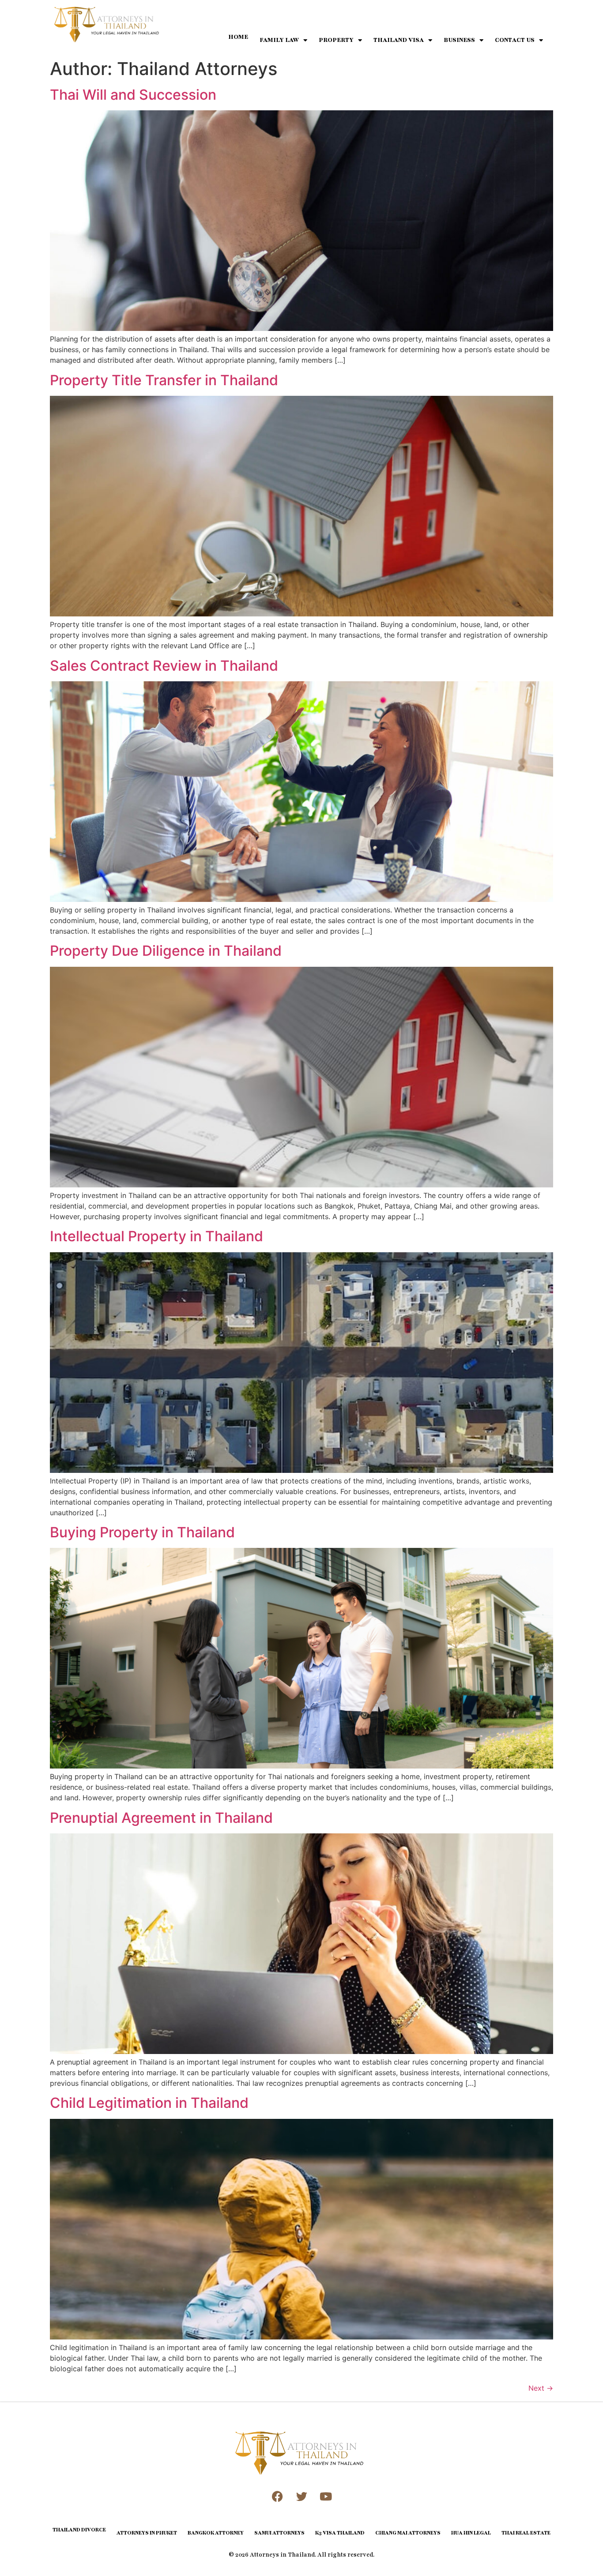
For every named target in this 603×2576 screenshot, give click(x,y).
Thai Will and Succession (133, 95)
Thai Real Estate (526, 2533)
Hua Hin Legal (471, 2533)
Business (459, 40)
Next (541, 2388)
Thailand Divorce (79, 2530)
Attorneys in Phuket (147, 2533)
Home (238, 37)
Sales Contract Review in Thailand (164, 666)
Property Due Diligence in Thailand (166, 951)
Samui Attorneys (279, 2533)
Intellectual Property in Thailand (156, 1236)
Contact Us (515, 40)
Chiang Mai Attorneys (408, 2533)
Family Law (279, 40)
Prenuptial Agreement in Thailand (161, 1818)
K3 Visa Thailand (340, 2533)
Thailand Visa (399, 40)
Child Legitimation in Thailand (149, 2103)
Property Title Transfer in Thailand (164, 380)
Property (336, 40)
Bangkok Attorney (216, 2533)
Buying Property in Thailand (142, 1532)
